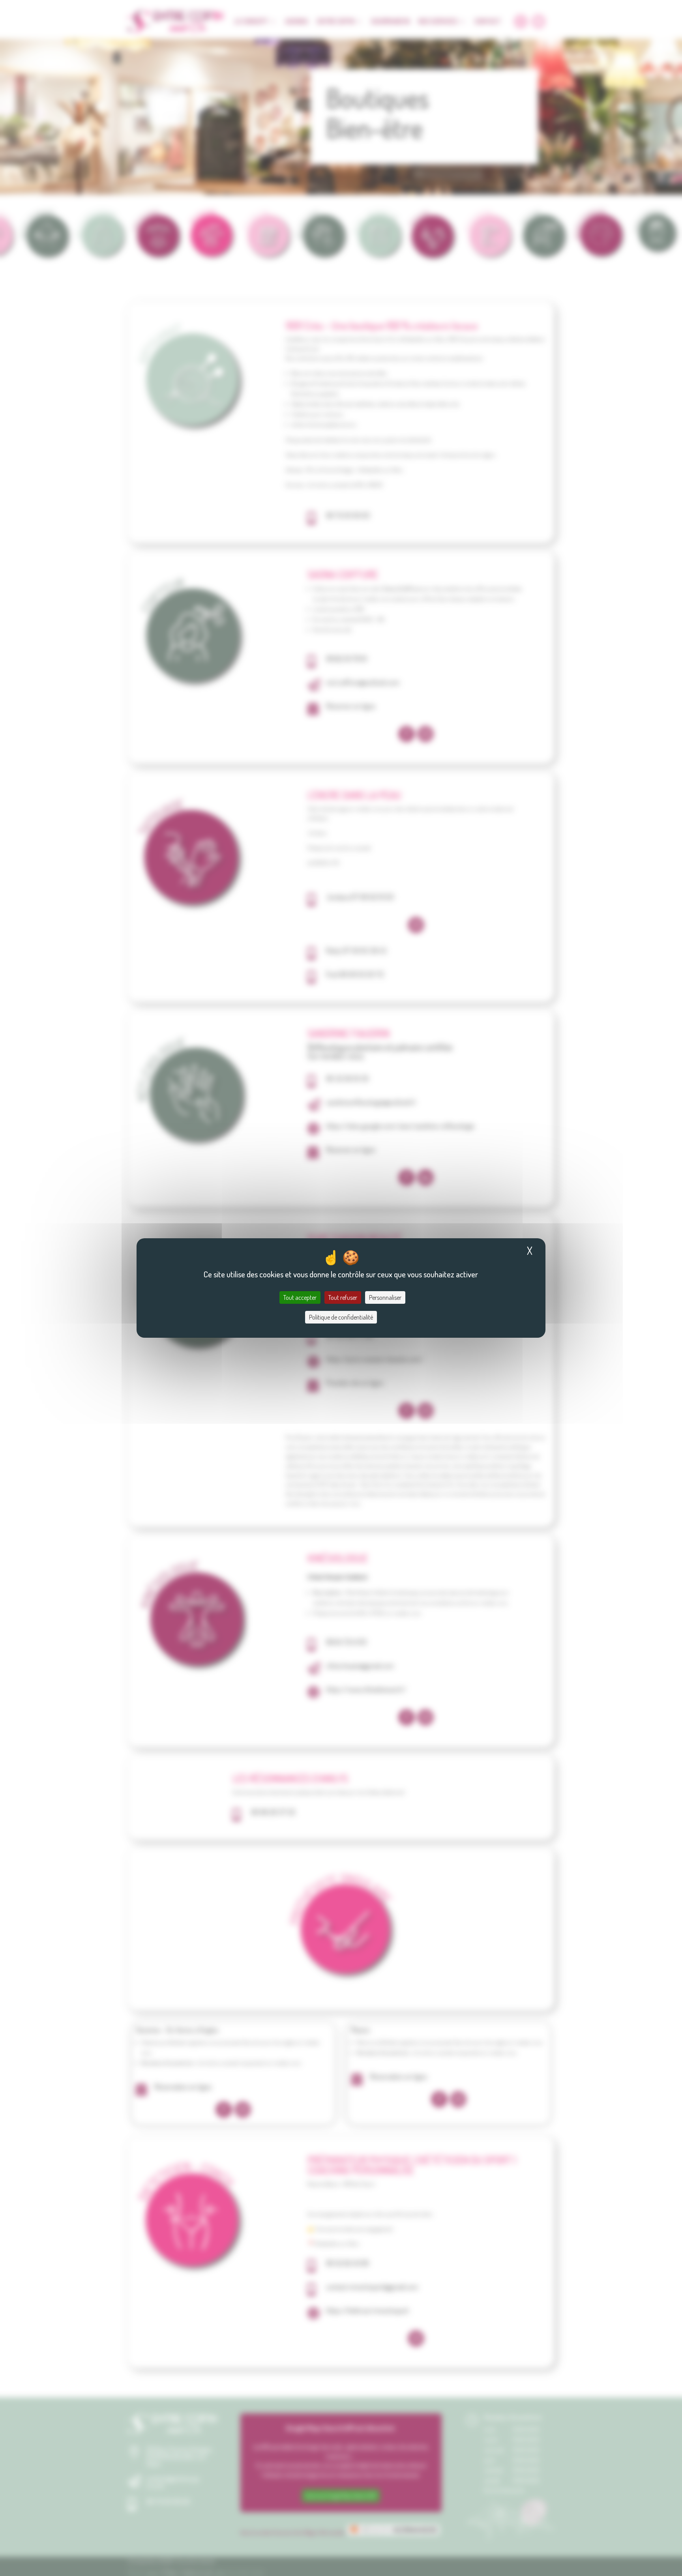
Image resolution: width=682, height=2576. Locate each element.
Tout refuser (343, 1297)
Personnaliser (385, 1297)
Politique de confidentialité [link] (341, 1317)
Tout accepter (300, 1297)
